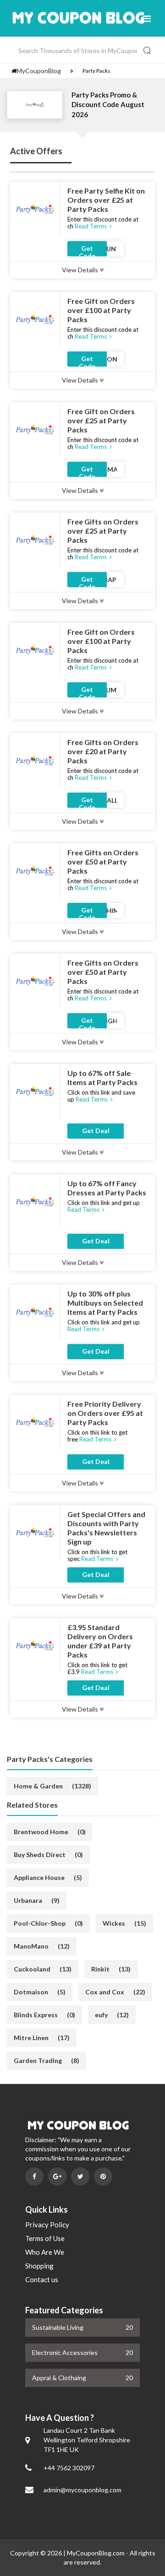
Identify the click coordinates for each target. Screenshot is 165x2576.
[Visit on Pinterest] (103, 2176)
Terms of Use (45, 2238)
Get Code (87, 250)
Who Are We (45, 2252)
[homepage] (14, 71)
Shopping (39, 2266)
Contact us (42, 2279)
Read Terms (91, 226)
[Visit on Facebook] (34, 2176)
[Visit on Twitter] (80, 2176)
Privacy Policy (47, 2225)
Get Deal (96, 1131)
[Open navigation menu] (147, 18)
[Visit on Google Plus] (57, 2176)
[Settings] (72, 71)
